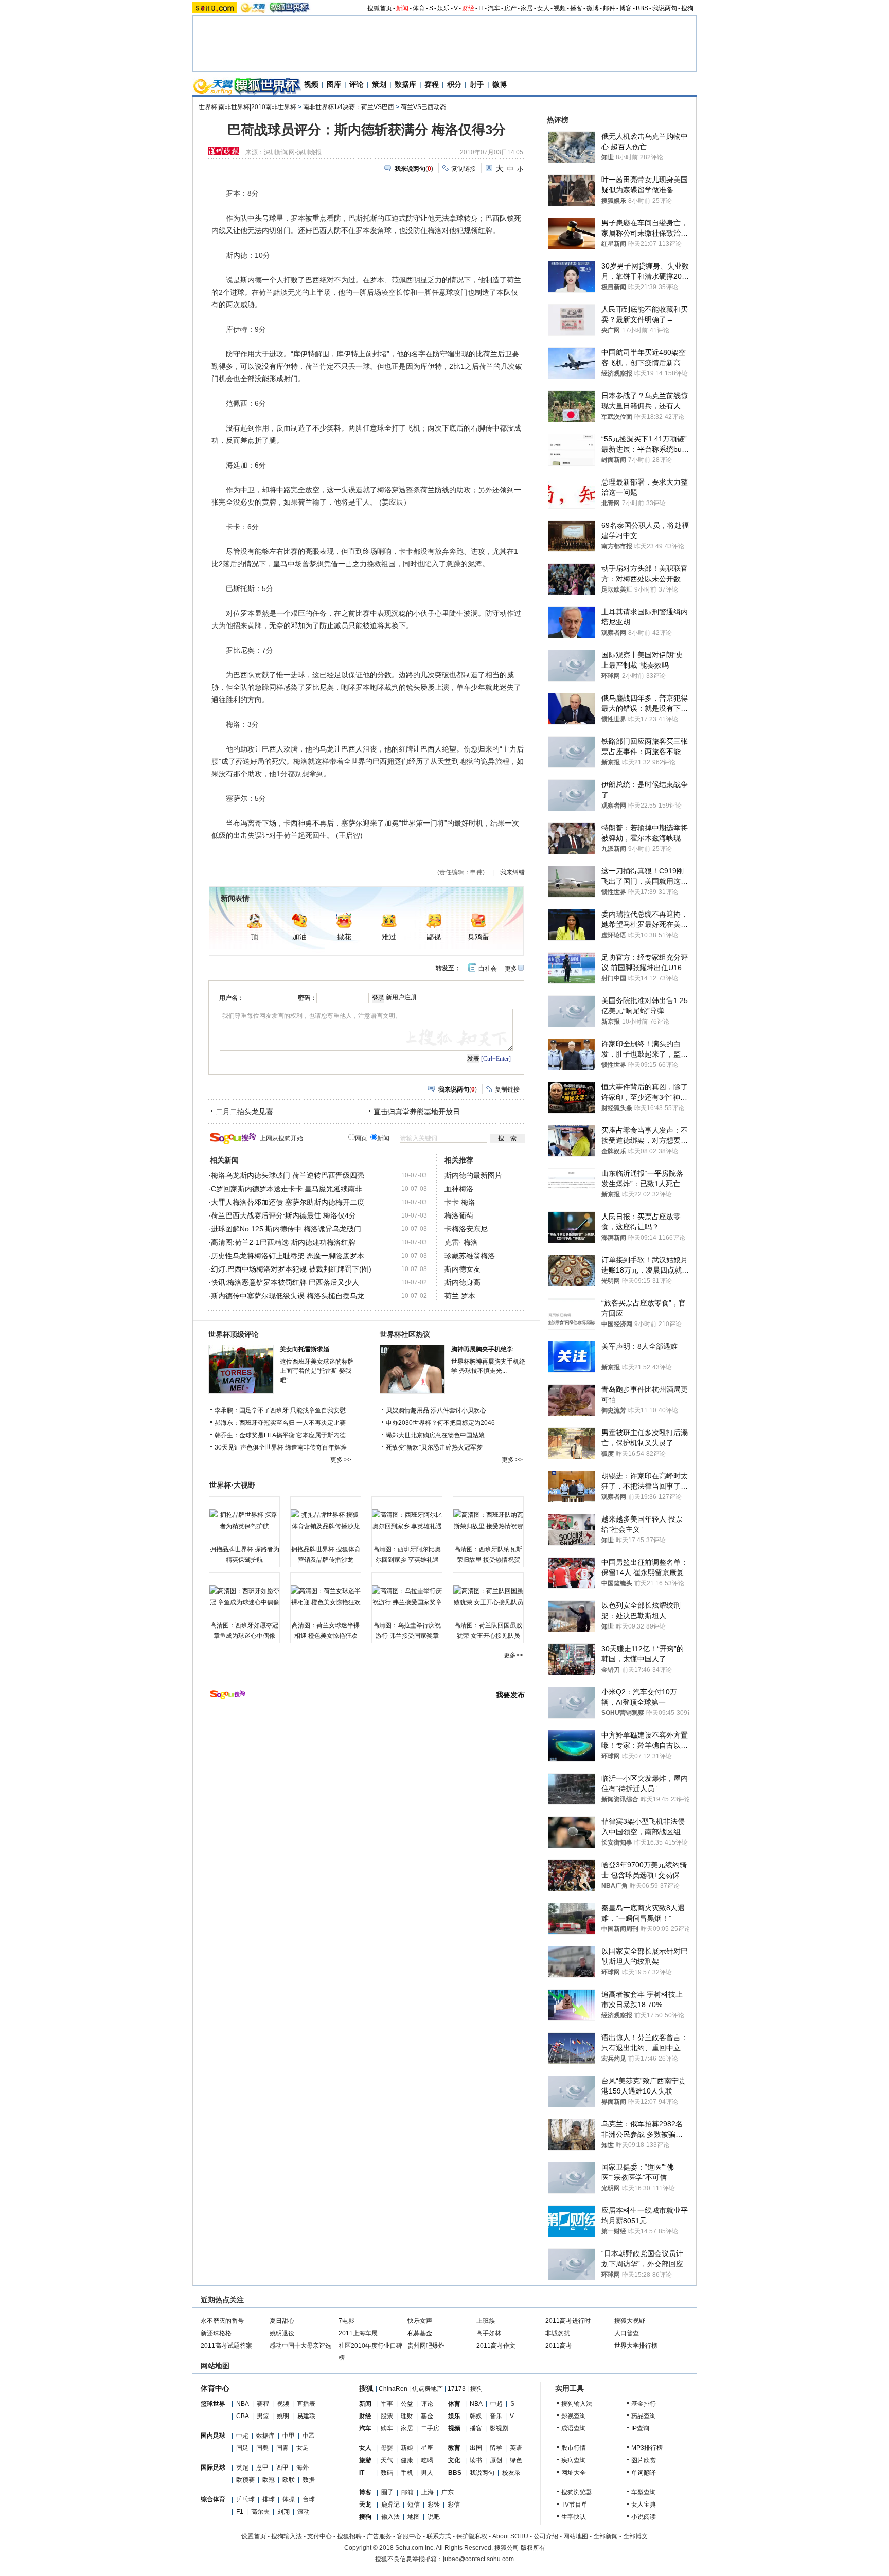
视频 (560, 8)
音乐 (496, 2416)
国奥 (262, 2448)
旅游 (365, 2460)
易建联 (306, 2416)
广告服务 (379, 2536)
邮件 (609, 8)
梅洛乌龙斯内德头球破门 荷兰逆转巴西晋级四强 (288, 1175)
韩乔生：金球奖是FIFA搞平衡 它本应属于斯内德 (280, 1435)
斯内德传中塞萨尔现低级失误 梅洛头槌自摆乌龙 (288, 1296)
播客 (576, 8)
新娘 (407, 2448)
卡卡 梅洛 (460, 1202)
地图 (414, 2517)
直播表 (306, 2404)
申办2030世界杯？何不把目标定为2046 (440, 1423)
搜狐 (366, 2388)
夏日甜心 (282, 2321)
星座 (427, 2448)
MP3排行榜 (647, 2448)
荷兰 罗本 (460, 1296)
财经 (468, 8)
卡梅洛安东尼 (466, 1229)
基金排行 (644, 2404)
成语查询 (574, 2428)
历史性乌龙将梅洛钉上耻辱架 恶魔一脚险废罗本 (288, 1256)
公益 (407, 2404)
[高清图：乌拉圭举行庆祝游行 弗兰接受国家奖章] (407, 1597)
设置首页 (254, 2536)
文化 (454, 2460)
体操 (289, 2499)
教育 (454, 2448)
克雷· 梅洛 (461, 1242)
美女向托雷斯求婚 (305, 1349)
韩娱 (476, 2416)
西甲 (282, 2467)
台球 (309, 2499)
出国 (476, 2448)
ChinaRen (393, 2389)
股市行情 (574, 2448)
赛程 (432, 84)
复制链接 (464, 169)
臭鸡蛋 (478, 937)
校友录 (511, 2473)
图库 (334, 84)
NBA (243, 2404)
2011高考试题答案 (226, 2346)
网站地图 (576, 2536)
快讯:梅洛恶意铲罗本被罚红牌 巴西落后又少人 (285, 1282)
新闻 (402, 8)
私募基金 (420, 2333)
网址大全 (574, 2473)
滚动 (304, 2512)
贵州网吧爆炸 (426, 2346)
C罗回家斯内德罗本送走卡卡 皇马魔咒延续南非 (287, 1189)
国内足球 (213, 2436)
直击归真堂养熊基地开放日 (417, 1112)
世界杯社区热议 (405, 1334)
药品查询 (644, 2416)
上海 (428, 2492)
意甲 (262, 2467)
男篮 (263, 2416)
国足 (242, 2448)
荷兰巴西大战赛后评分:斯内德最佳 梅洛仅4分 (283, 1215)
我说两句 (665, 8)
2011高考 (559, 2346)
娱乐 (443, 8)
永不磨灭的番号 (222, 2321)
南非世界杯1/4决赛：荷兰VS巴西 (349, 107)
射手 (477, 84)
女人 (543, 8)
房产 (510, 8)
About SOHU (510, 2536)
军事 (387, 2404)
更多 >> (341, 1460)
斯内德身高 (463, 1282)
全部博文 (635, 2536)
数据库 (405, 84)
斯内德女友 (463, 1269)
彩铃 (434, 2505)
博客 (626, 8)
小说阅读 (644, 2517)
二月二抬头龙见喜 (244, 1112)
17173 (457, 2389)
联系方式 (439, 2536)
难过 (389, 937)
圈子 (387, 2492)
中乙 (309, 2436)
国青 (282, 2448)
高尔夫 (260, 2512)
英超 (242, 2467)
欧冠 (269, 2480)
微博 (593, 8)
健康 (407, 2460)
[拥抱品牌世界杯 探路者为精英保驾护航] (244, 1520)
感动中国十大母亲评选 (300, 2346)
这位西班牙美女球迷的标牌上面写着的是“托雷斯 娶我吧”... (317, 1371)
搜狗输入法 (577, 2404)
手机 (407, 2473)
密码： (307, 998)
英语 (516, 2448)
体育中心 (215, 2388)
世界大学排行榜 (636, 2346)
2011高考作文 (496, 2346)
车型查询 (644, 2492)
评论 (357, 84)
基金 (427, 2416)
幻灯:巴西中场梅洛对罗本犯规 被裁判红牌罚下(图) (291, 1269)
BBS (642, 8)
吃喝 (427, 2460)
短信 (414, 2505)
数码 (387, 2473)
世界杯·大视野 (232, 1485)
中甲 (289, 2436)
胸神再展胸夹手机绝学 (482, 1349)
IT (481, 8)
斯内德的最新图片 (473, 1175)
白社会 (488, 969)
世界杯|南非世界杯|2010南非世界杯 (247, 107)
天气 (387, 2460)
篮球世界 (213, 2404)
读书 (476, 2460)
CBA (243, 2416)
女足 (303, 2448)
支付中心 (319, 2536)
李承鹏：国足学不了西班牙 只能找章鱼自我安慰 (280, 1410)
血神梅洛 (459, 1189)
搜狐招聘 (349, 2536)
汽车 (494, 8)
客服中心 (409, 2536)
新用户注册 (401, 997)
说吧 (434, 2517)
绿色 (516, 2460)
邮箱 (407, 2492)
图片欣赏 (644, 2460)
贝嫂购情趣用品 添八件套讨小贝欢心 (436, 1410)
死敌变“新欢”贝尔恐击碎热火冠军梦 (434, 1447)
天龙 (365, 2505)
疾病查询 (574, 2460)
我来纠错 (512, 872)
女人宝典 (644, 2505)
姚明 (283, 2416)
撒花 (344, 937)
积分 (454, 84)
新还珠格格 (216, 2333)
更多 (511, 969)
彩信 (454, 2505)
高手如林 (489, 2333)
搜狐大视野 (630, 2321)
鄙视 (434, 937)
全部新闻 (606, 2536)
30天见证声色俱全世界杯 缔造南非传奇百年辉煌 (281, 1447)
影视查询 (574, 2416)
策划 (379, 84)
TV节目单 (574, 2505)
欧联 (289, 2480)
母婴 (387, 2448)
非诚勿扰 (558, 2333)
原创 (496, 2460)
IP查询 (640, 2428)
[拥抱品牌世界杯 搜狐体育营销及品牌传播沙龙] (326, 1520)
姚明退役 (282, 2333)
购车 (387, 2428)
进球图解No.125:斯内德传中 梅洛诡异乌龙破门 (286, 1229)
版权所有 (533, 2548)
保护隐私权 (472, 2536)
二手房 (430, 2428)
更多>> (513, 1655)
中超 (242, 2436)
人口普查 (627, 2333)
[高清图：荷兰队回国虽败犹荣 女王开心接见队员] (488, 1597)
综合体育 (213, 2499)
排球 (269, 2499)
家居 (527, 8)
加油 (299, 937)
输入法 (390, 2517)
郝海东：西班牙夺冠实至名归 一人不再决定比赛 (280, 1423)
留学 (496, 2448)
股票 (387, 2416)
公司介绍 (546, 2536)
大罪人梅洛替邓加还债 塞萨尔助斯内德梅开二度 (288, 1202)
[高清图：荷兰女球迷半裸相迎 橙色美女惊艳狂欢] (326, 1597)
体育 (419, 8)
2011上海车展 (358, 2333)
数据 (309, 2480)
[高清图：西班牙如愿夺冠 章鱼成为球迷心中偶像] (244, 1597)
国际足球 (213, 2467)
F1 (240, 2512)
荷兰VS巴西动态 (423, 107)
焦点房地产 (428, 2389)
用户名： (232, 998)
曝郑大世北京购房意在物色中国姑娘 (435, 1435)
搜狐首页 (380, 8)
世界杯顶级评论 (234, 1334)
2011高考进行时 (568, 2321)
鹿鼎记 (390, 2505)
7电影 (346, 2321)
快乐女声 (420, 2321)
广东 (448, 2492)
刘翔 (283, 2512)
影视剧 (499, 2428)
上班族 (486, 2321)
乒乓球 (245, 2499)
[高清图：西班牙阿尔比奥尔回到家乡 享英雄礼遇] (407, 1520)
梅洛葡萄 (459, 1215)
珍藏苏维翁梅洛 (470, 1256)
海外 (303, 2467)
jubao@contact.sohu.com (478, 2559)
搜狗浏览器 (577, 2492)
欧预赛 (245, 2480)
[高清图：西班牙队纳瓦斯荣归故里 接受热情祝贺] (488, 1520)
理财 (407, 2416)
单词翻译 (644, 2473)
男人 (427, 2473)
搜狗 (687, 8)
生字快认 (574, 2517)
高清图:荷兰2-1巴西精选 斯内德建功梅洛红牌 (283, 1242)
